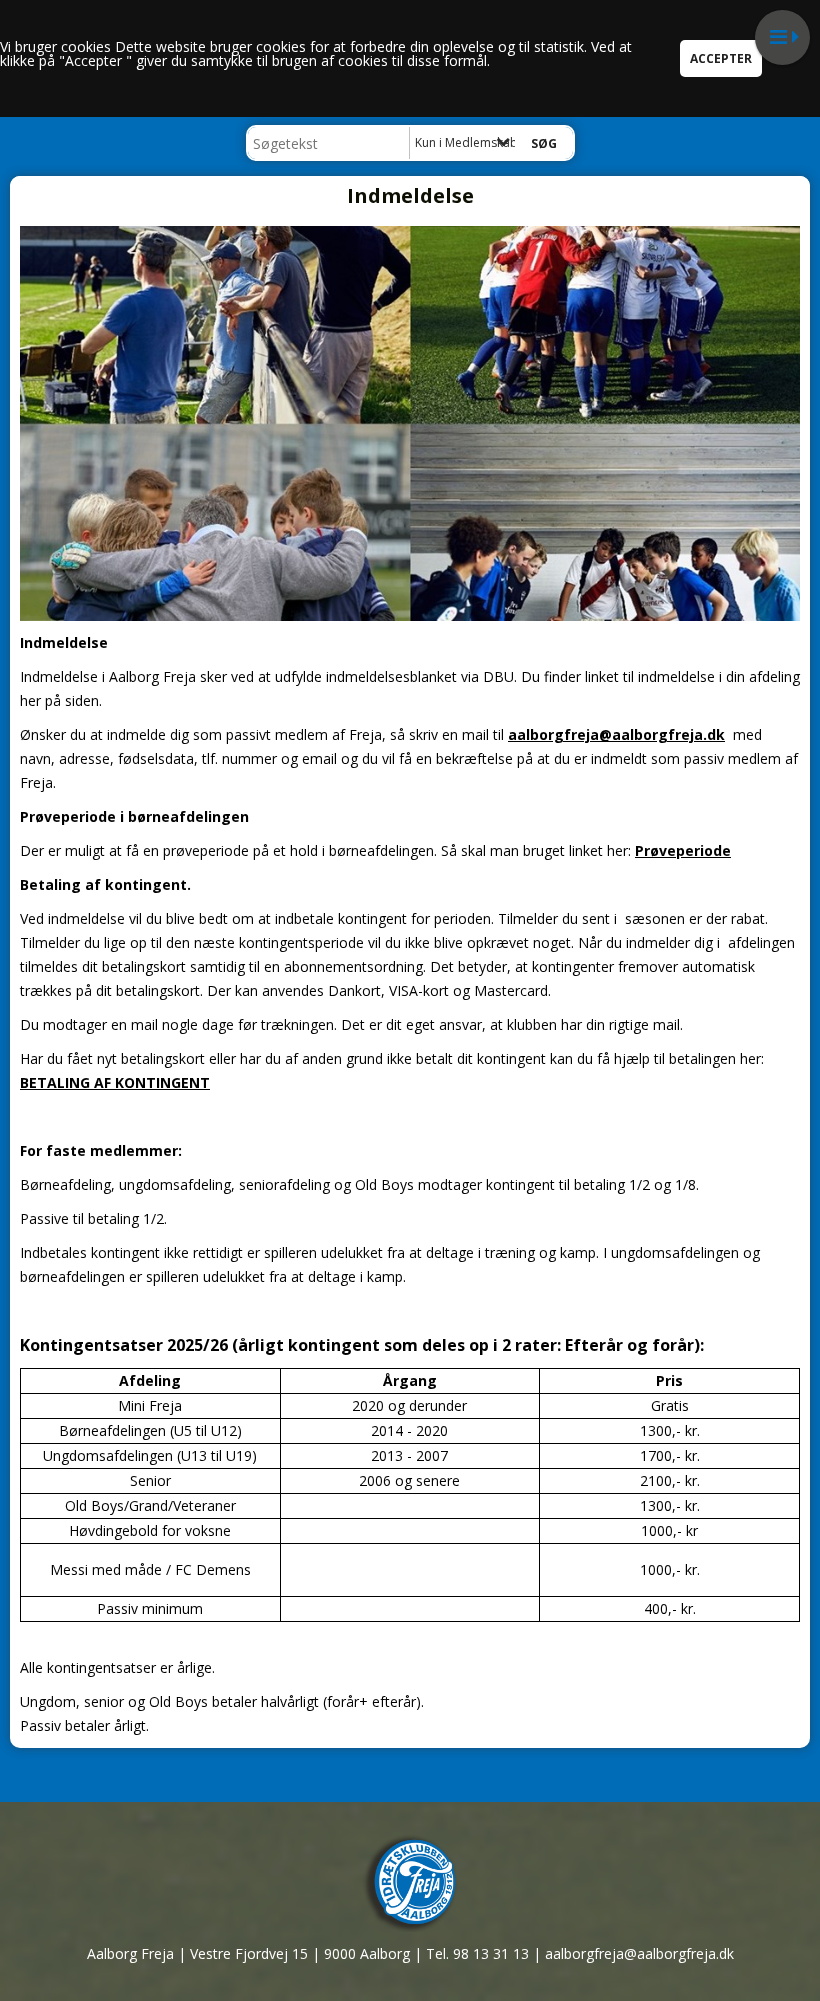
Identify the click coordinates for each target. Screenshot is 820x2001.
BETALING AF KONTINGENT (115, 1082)
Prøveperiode (683, 850)
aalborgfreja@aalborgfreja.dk (616, 734)
